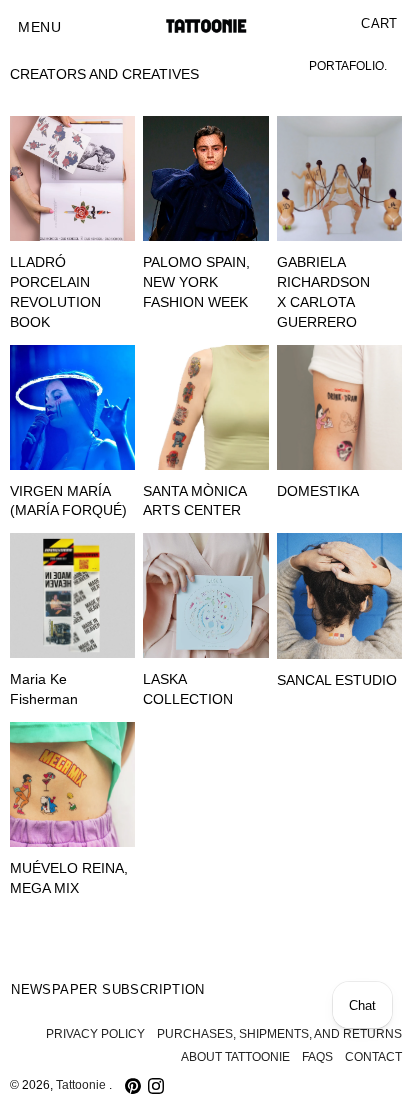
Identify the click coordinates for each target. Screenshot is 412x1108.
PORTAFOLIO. (348, 66)
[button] (39, 28)
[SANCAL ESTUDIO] (339, 595)
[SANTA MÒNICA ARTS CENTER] (205, 407)
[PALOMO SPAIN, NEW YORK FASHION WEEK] (205, 178)
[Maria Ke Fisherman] (72, 595)
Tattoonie (82, 1085)
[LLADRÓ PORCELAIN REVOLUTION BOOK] (72, 178)
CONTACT (373, 1057)
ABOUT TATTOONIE (235, 1057)
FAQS (317, 1057)
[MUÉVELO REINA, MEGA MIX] (72, 784)
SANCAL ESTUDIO (337, 680)
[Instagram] (156, 1086)
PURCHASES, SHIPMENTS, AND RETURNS (279, 1034)
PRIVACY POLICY (95, 1034)
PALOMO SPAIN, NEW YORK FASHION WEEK (196, 282)
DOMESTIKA (318, 491)
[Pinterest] (133, 1086)
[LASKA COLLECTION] (205, 595)
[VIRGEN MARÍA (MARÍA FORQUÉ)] (72, 407)
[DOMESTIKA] (339, 407)
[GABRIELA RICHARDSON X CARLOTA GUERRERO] (339, 178)
